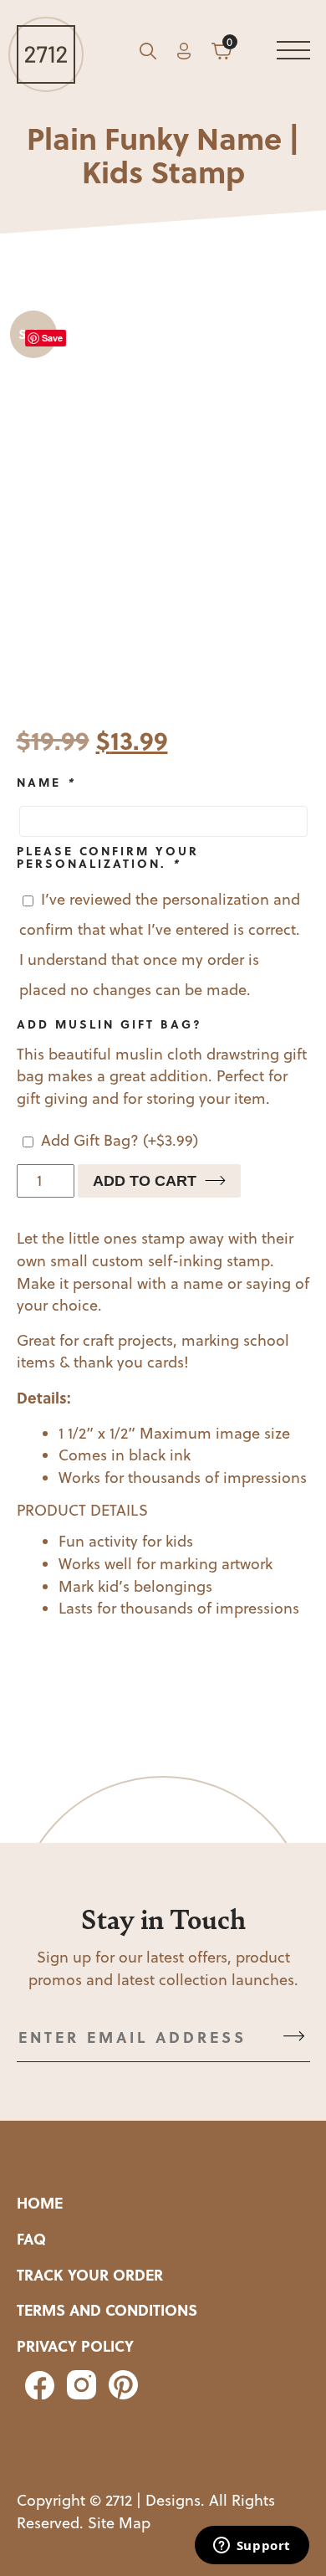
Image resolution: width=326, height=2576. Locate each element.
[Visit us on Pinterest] (119, 2394)
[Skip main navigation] (293, 54)
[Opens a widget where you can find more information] (252, 2547)
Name (46, 782)
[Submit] (294, 2037)
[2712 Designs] (46, 54)
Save (52, 338)
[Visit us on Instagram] (79, 2394)
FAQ (31, 2239)
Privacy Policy (75, 2346)
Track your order (90, 2275)
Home (40, 2203)
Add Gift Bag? (120, 1140)
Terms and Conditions (107, 2310)
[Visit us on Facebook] (38, 2394)
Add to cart (145, 1181)
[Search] (148, 54)
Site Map (119, 2523)
